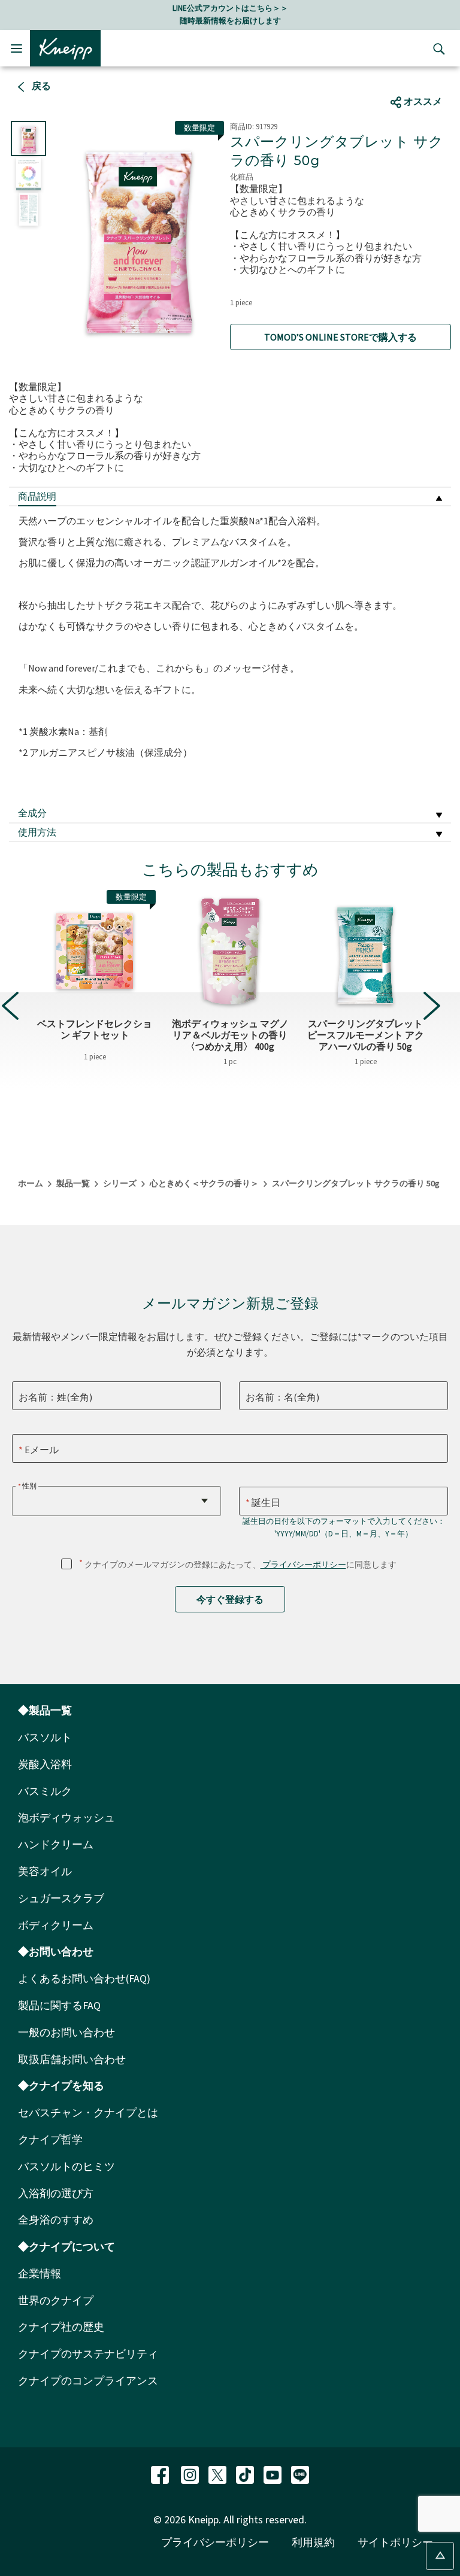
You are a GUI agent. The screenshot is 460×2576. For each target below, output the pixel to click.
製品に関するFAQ (59, 2005)
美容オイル (45, 1871)
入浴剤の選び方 (56, 2193)
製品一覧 (73, 1183)
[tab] (230, 497)
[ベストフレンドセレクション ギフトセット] (95, 951)
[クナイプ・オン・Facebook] (161, 2473)
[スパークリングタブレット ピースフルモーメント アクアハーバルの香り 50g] (365, 951)
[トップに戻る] (440, 2556)
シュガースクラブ (61, 1898)
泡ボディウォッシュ (66, 1817)
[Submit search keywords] (436, 48)
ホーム (31, 1183)
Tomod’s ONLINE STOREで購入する (341, 337)
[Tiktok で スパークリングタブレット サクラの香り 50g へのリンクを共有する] (428, 78)
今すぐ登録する (230, 1599)
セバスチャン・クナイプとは (88, 2112)
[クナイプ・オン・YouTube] (274, 2473)
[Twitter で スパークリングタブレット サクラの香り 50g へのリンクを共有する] (408, 78)
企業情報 (40, 2273)
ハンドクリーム (56, 1844)
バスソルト (45, 1737)
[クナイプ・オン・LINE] (300, 2473)
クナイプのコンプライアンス (88, 2381)
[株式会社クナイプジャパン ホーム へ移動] (65, 47)
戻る (40, 86)
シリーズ (120, 1183)
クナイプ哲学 (50, 2139)
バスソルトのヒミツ (66, 2166)
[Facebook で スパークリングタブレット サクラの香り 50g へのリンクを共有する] (385, 78)
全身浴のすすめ (56, 2220)
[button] (432, 1006)
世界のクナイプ (56, 2300)
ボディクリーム (56, 1925)
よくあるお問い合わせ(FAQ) (84, 1978)
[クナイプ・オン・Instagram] (191, 2473)
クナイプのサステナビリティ (88, 2354)
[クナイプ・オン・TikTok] (246, 2473)
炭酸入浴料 (45, 1764)
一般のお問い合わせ (66, 2032)
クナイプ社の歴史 (61, 2327)
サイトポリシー (395, 2542)
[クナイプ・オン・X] (219, 2473)
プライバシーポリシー (303, 1565)
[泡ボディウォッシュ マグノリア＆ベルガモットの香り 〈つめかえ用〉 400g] (230, 951)
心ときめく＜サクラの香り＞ (204, 1183)
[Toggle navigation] (16, 48)
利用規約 (313, 2542)
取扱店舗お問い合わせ (72, 2059)
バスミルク (45, 1791)
